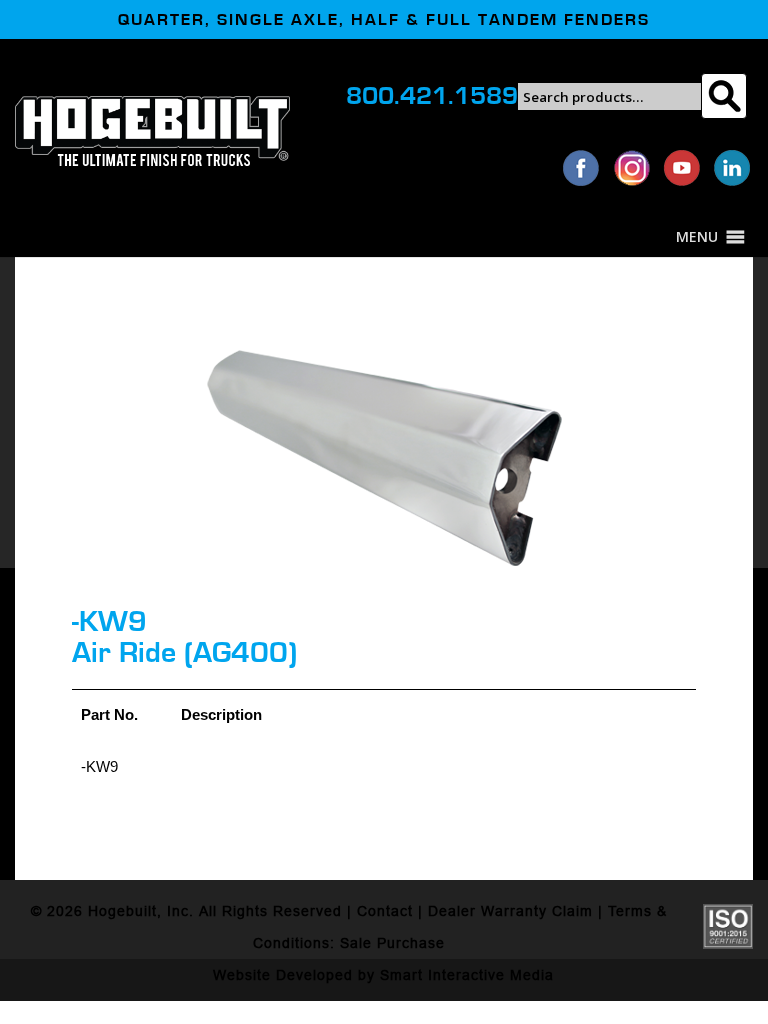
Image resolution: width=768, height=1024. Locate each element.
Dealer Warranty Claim (510, 911)
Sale (356, 943)
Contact (385, 911)
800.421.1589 (432, 96)
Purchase (411, 943)
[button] (697, 237)
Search (723, 96)
